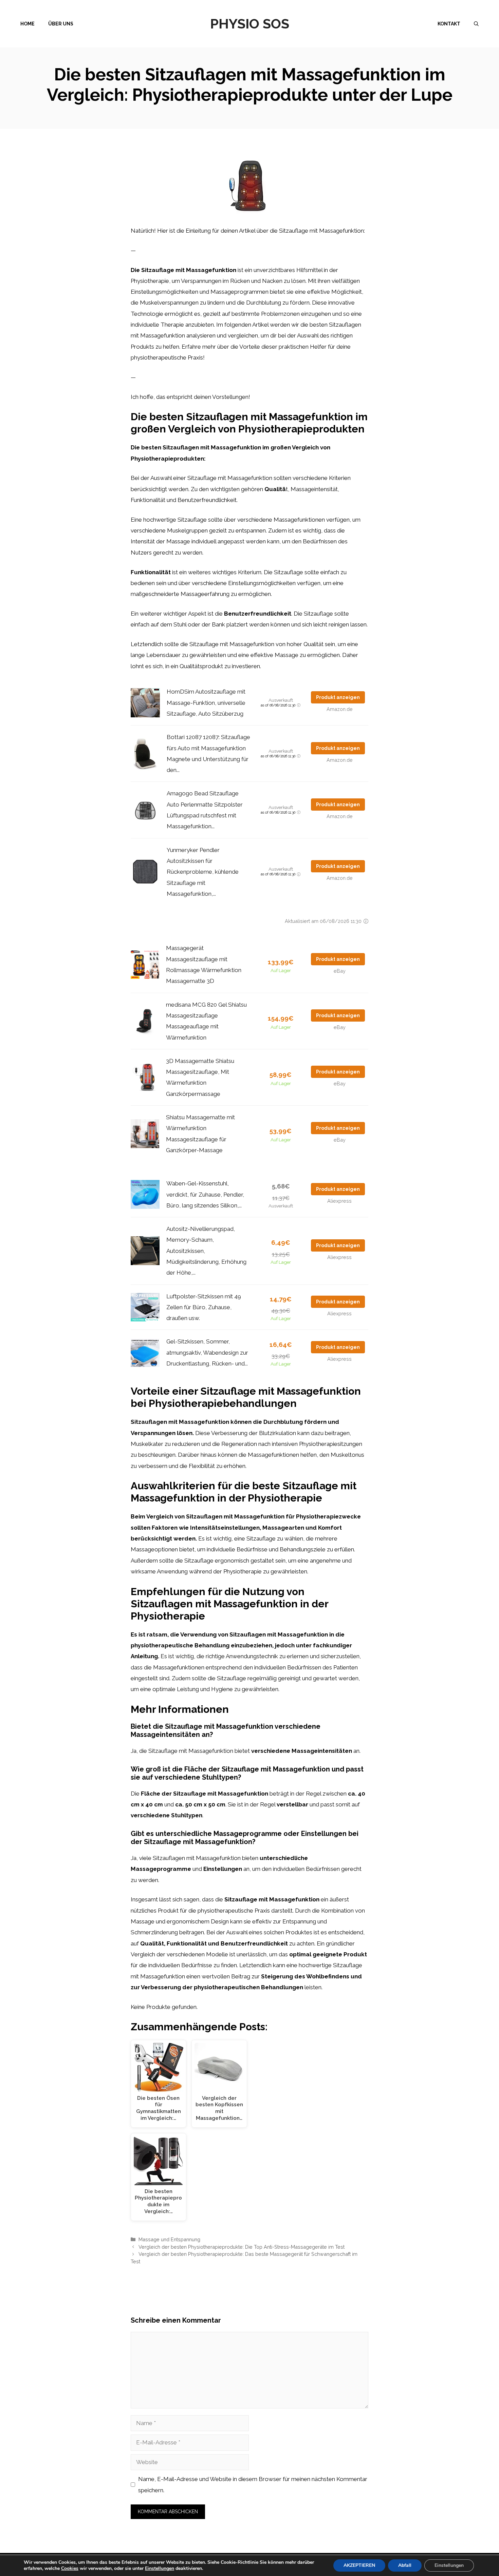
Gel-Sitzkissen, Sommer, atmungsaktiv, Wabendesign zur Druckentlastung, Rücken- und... (207, 1352)
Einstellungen (160, 2569)
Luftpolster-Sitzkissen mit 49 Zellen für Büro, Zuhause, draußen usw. (204, 1307)
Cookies (70, 2568)
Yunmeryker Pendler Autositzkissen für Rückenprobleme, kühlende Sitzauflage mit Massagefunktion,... (203, 872)
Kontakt (449, 24)
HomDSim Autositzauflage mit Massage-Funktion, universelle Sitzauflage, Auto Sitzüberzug (206, 703)
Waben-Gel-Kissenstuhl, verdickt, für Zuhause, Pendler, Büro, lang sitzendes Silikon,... (205, 1194)
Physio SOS (250, 24)
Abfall (405, 2565)
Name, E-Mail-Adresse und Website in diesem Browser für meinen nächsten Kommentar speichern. (253, 2484)
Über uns (61, 24)
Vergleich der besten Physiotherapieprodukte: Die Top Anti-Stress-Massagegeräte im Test (242, 2247)
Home (27, 24)
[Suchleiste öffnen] (476, 24)
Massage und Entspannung (169, 2239)
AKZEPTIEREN (359, 2565)
